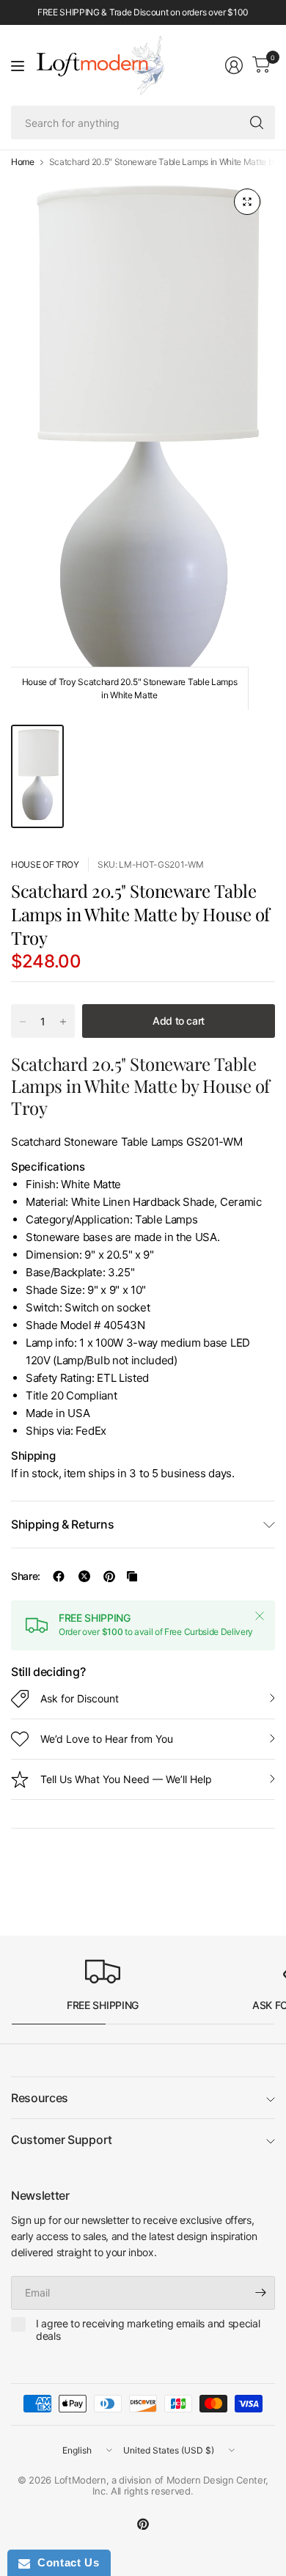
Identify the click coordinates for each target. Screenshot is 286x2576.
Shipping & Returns (62, 1524)
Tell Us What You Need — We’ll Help (126, 1779)
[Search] (257, 122)
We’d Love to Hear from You (107, 1739)
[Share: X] (84, 1576)
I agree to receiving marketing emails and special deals (148, 2330)
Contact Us (65, 2562)
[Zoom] (247, 202)
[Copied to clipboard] (132, 1576)
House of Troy (45, 864)
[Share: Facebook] (59, 1576)
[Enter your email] (260, 2293)
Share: (26, 1576)
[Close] (260, 1616)
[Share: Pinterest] (109, 1576)
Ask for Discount (80, 1698)
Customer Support (62, 2140)
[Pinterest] (143, 2524)
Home (23, 162)
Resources (40, 2098)
